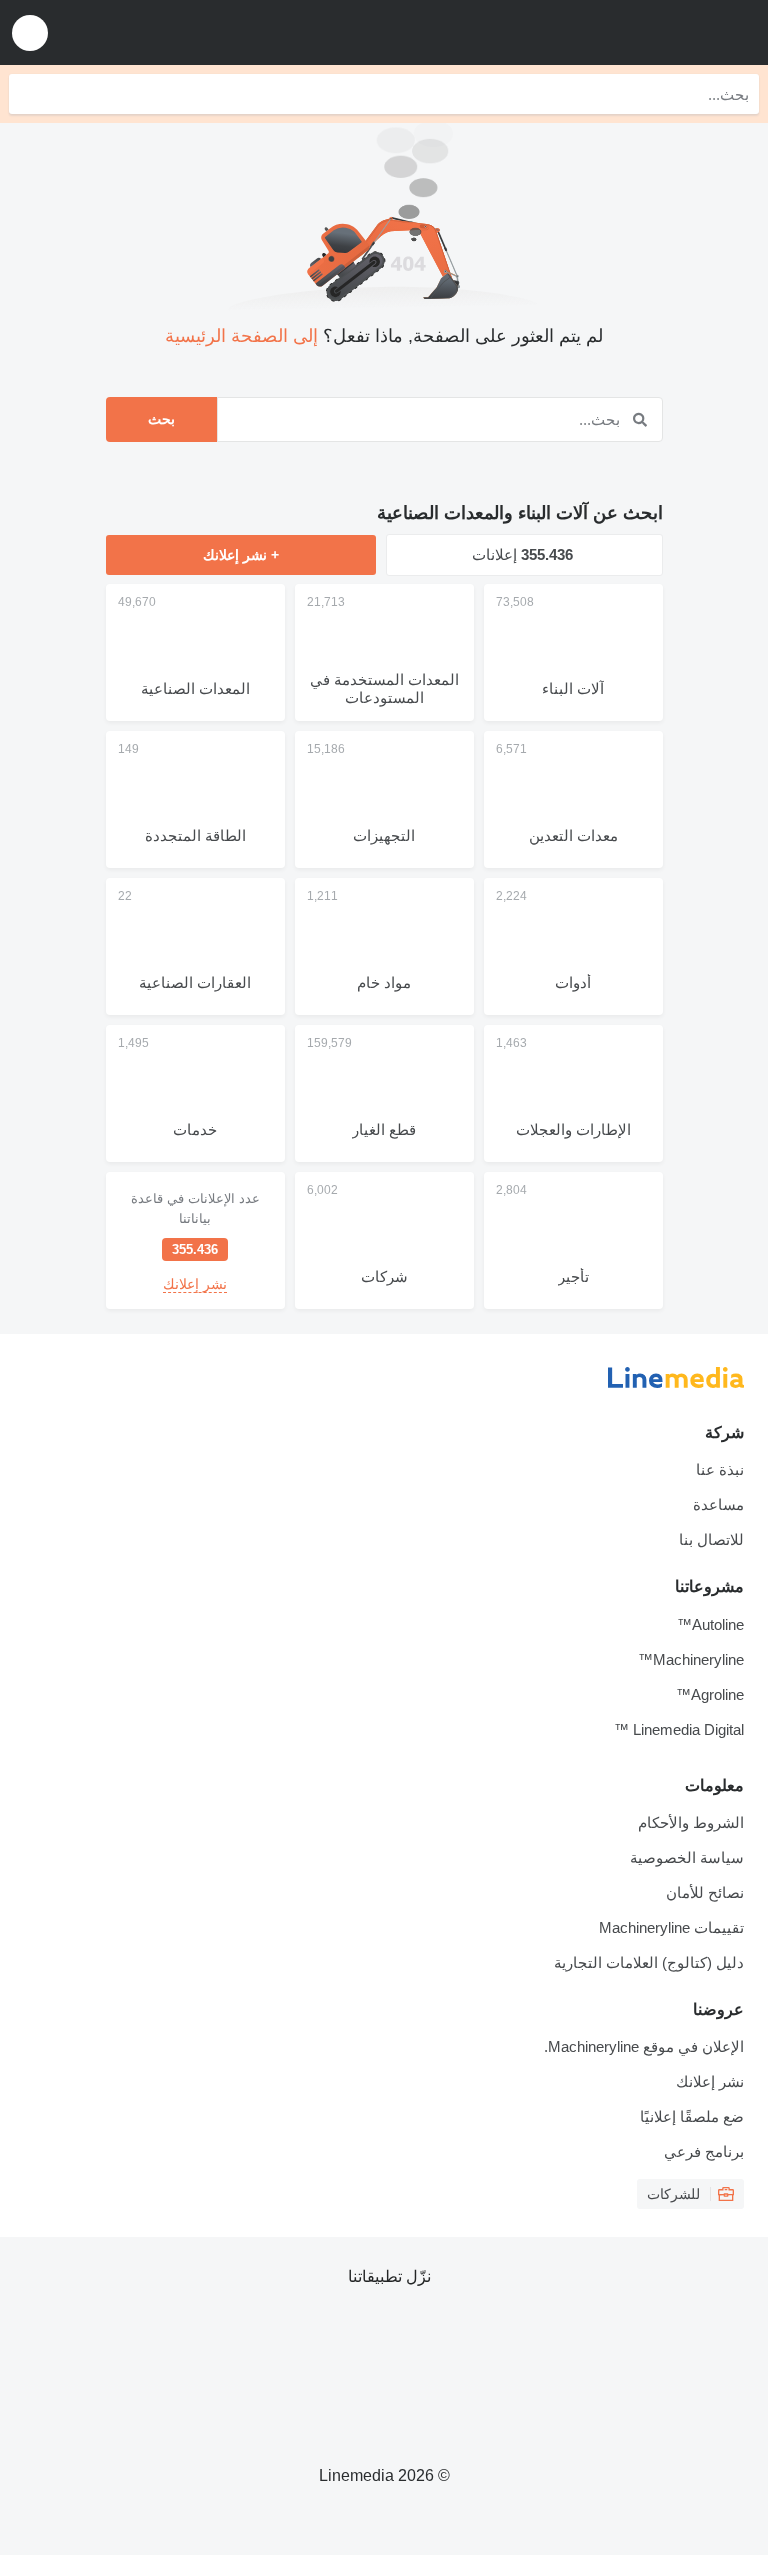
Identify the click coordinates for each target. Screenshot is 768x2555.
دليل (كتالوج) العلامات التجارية (649, 1962)
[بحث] (29, 94)
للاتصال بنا (711, 1539)
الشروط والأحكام (691, 1822)
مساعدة (718, 1504)
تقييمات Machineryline (671, 1927)
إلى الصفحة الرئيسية (241, 336)
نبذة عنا (720, 1469)
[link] (195, 1240)
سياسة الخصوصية (687, 1857)
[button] (30, 32)
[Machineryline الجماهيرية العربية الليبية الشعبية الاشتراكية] (629, 32)
